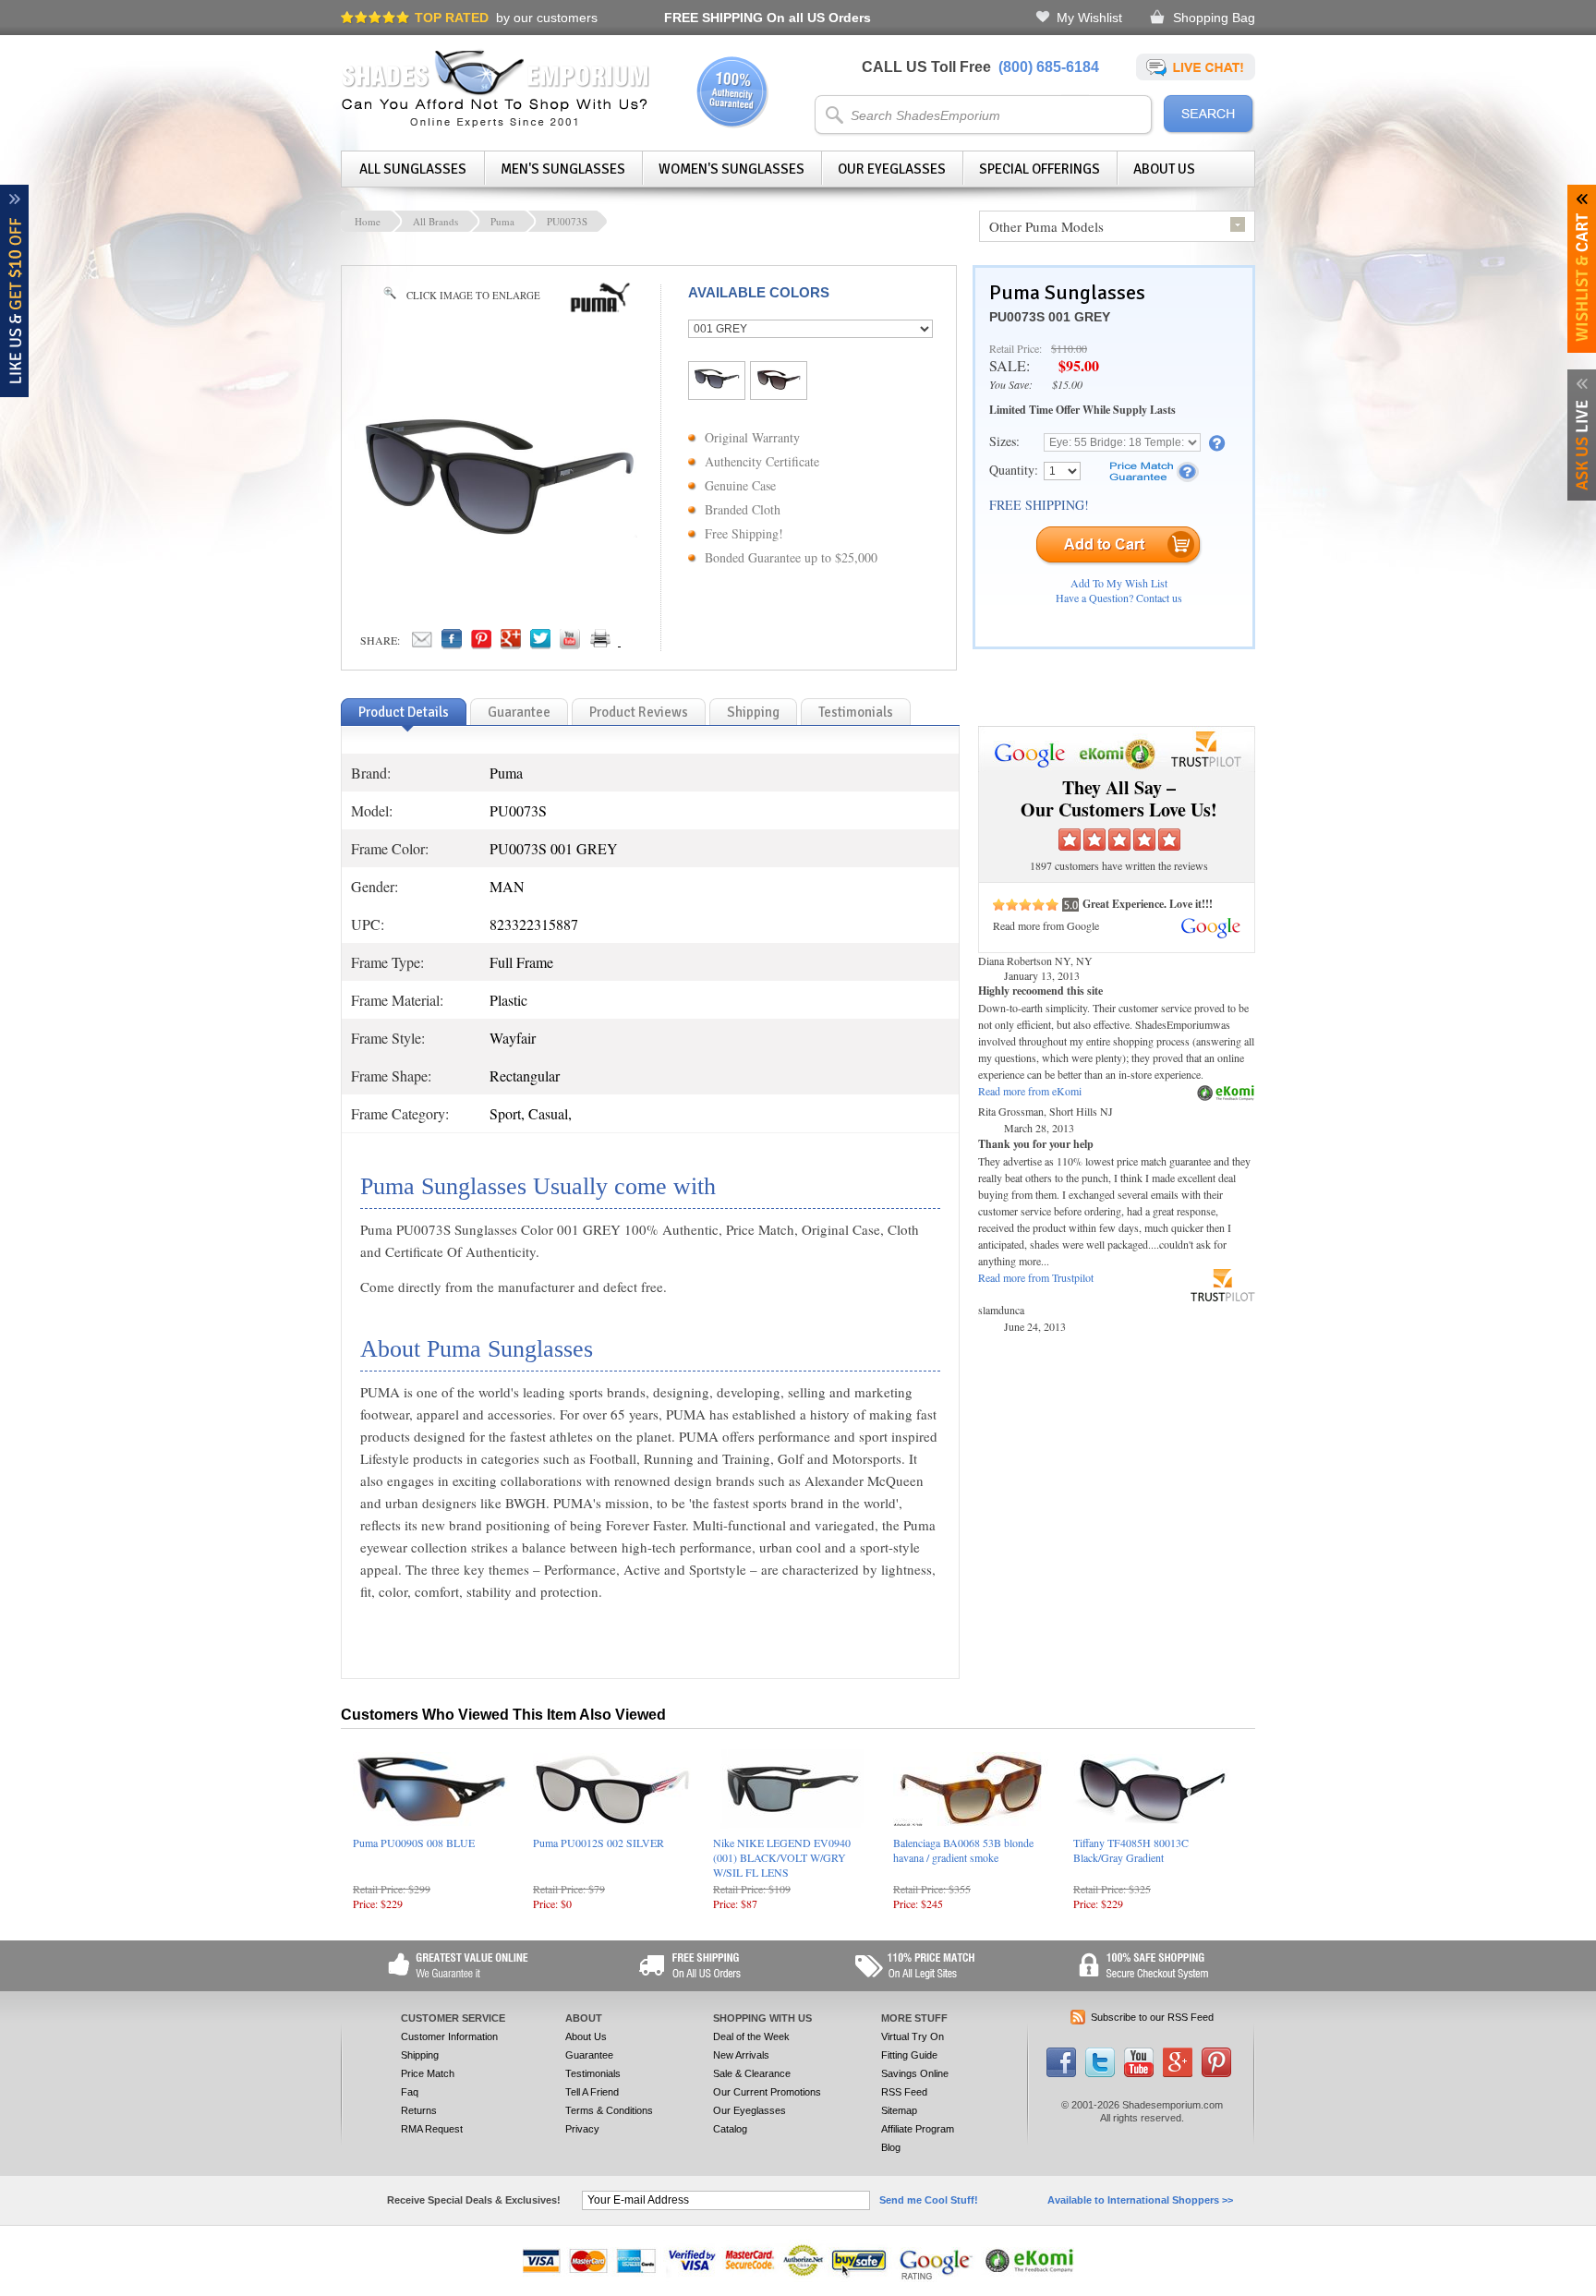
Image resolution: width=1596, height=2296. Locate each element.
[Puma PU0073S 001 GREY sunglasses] (499, 532)
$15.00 (1067, 384)
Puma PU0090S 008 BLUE (414, 1843)
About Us (1164, 169)
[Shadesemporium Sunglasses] (496, 124)
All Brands (435, 221)
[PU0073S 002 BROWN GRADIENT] (779, 385)
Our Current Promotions (767, 2092)
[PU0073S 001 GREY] (717, 383)
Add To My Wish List (1119, 583)
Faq (410, 2092)
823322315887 (534, 924)
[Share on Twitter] (540, 644)
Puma (502, 221)
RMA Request (432, 2129)
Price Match (428, 2073)
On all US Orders (768, 18)
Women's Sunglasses (731, 169)
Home (368, 221)
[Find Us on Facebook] (1061, 2073)
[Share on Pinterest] (481, 644)
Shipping (420, 2055)
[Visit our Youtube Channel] (1139, 2073)
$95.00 (1079, 365)
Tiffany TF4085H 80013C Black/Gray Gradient (1131, 1850)
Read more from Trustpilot (1036, 1277)
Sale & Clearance (752, 2073)
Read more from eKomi (1030, 1091)
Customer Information (449, 2036)
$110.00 (1069, 348)
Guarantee (589, 2055)
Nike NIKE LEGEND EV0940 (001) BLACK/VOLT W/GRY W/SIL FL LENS (782, 1857)
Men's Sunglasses (563, 169)
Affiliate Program (918, 2129)
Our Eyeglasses (892, 169)
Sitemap (899, 2110)
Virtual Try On (913, 2036)
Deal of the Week (751, 2036)
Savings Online (915, 2073)
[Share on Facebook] (452, 644)
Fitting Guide (909, 2055)
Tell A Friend (592, 2092)
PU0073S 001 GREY (1050, 317)
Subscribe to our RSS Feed (1152, 2017)
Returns (419, 2110)
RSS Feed (904, 2092)
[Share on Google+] (511, 644)
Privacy (582, 2129)
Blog (891, 2147)
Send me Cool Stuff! (929, 2200)
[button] (1595, 2295)
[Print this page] (641, 644)
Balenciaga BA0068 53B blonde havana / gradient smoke (963, 1850)
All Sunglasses (413, 169)
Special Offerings (1040, 169)
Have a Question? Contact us (1119, 598)
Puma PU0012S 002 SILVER (598, 1843)
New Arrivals (741, 2055)
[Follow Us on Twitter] (1100, 2073)
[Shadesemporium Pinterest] (1216, 2073)
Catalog (730, 2129)
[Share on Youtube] (570, 644)
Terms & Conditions (609, 2110)
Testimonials (593, 2073)
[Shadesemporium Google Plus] (1178, 2073)
